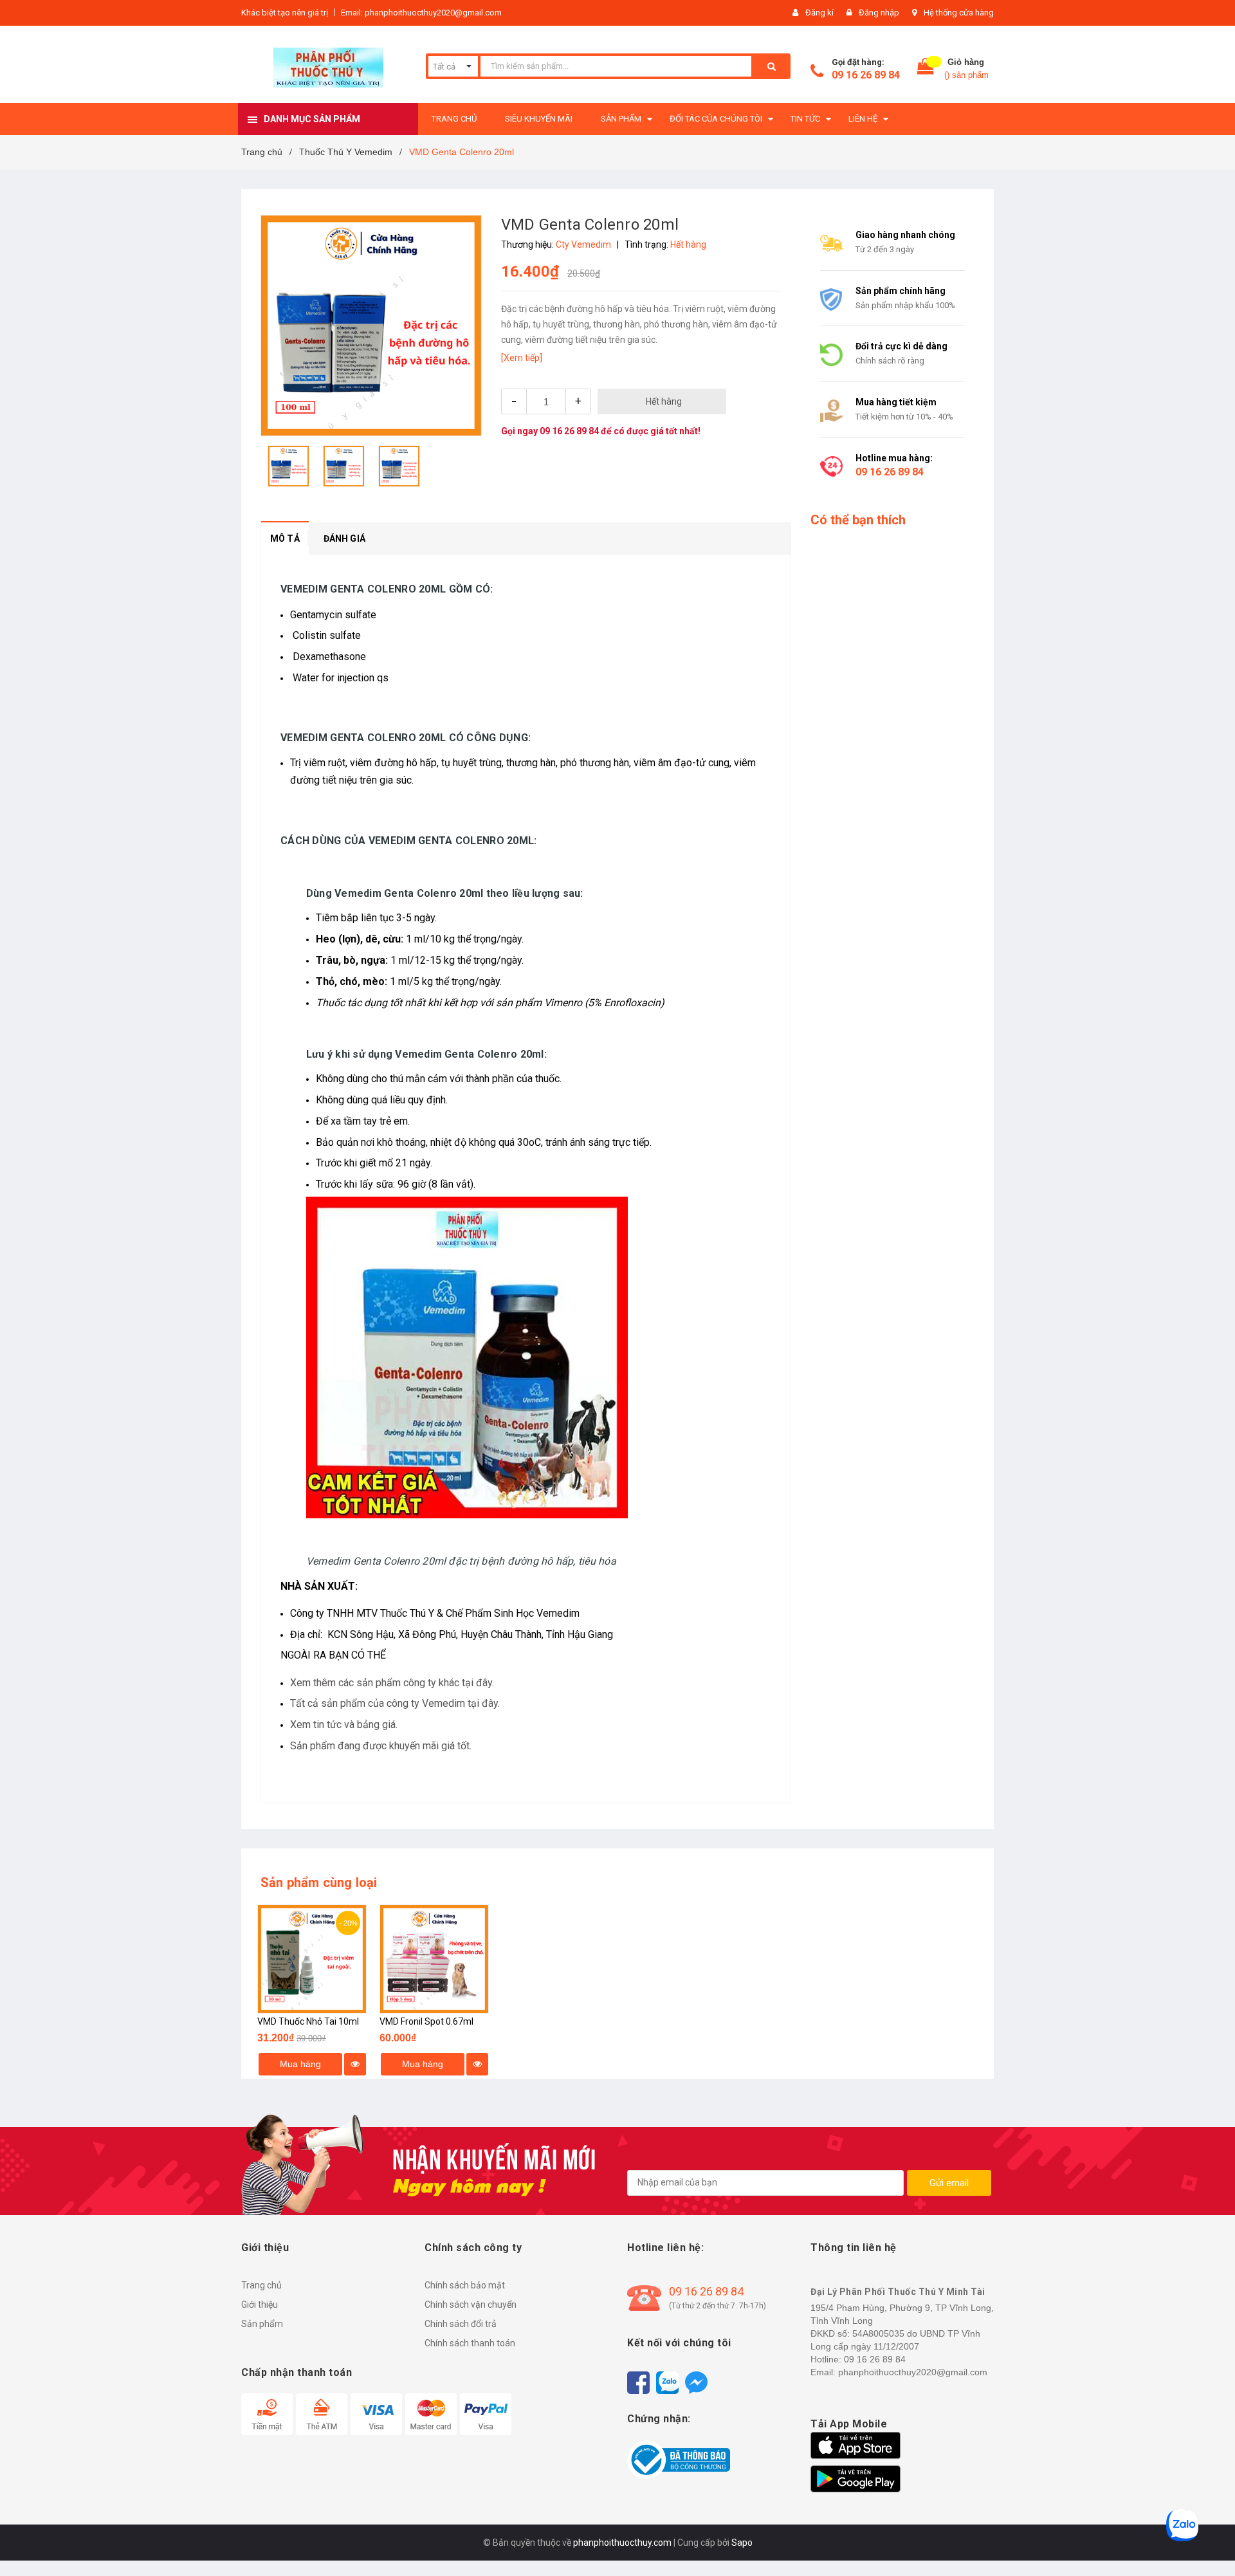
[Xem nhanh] (355, 2064)
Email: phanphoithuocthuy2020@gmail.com (421, 13)
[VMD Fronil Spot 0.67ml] (434, 1959)
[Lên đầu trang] (1212, 2544)
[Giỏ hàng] (926, 69)
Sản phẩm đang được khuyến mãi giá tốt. (381, 1746)
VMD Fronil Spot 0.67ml (426, 2021)
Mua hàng (300, 2064)
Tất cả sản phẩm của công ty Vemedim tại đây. (395, 1703)
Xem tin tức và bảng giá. (344, 1725)
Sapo (742, 2543)
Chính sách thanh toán (470, 2343)
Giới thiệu (260, 2305)
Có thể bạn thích (858, 520)
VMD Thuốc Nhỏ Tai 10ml (308, 2021)
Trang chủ (261, 2285)
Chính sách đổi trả (461, 2324)
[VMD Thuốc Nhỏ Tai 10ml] (312, 1959)
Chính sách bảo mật (465, 2285)
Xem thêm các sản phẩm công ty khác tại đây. (392, 1683)
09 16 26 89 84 (866, 75)
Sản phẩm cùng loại (319, 1882)
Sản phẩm (262, 2324)
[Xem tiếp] (522, 358)
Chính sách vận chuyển (471, 2305)
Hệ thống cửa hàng (959, 13)
